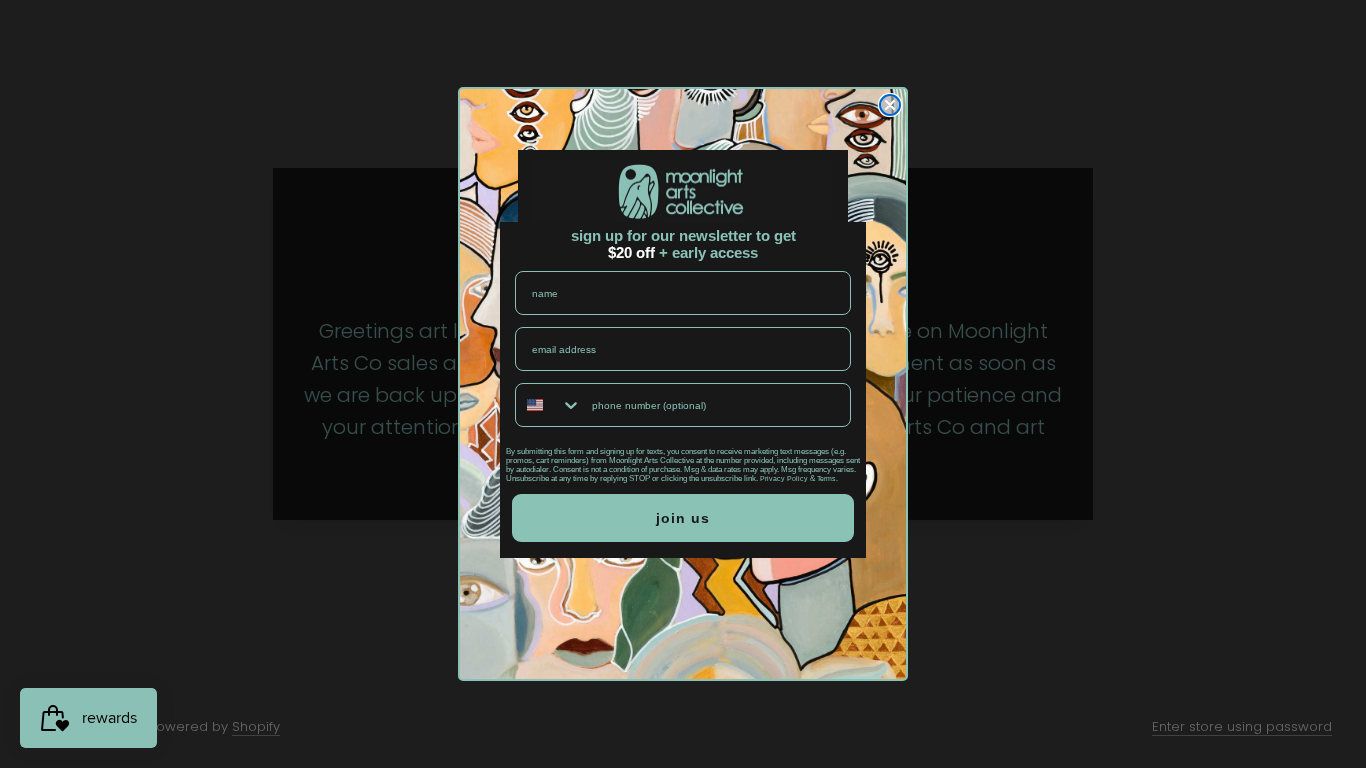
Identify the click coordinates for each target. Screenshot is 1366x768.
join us (683, 518)
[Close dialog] (890, 105)
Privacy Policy (784, 478)
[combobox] (549, 405)
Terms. (827, 478)
